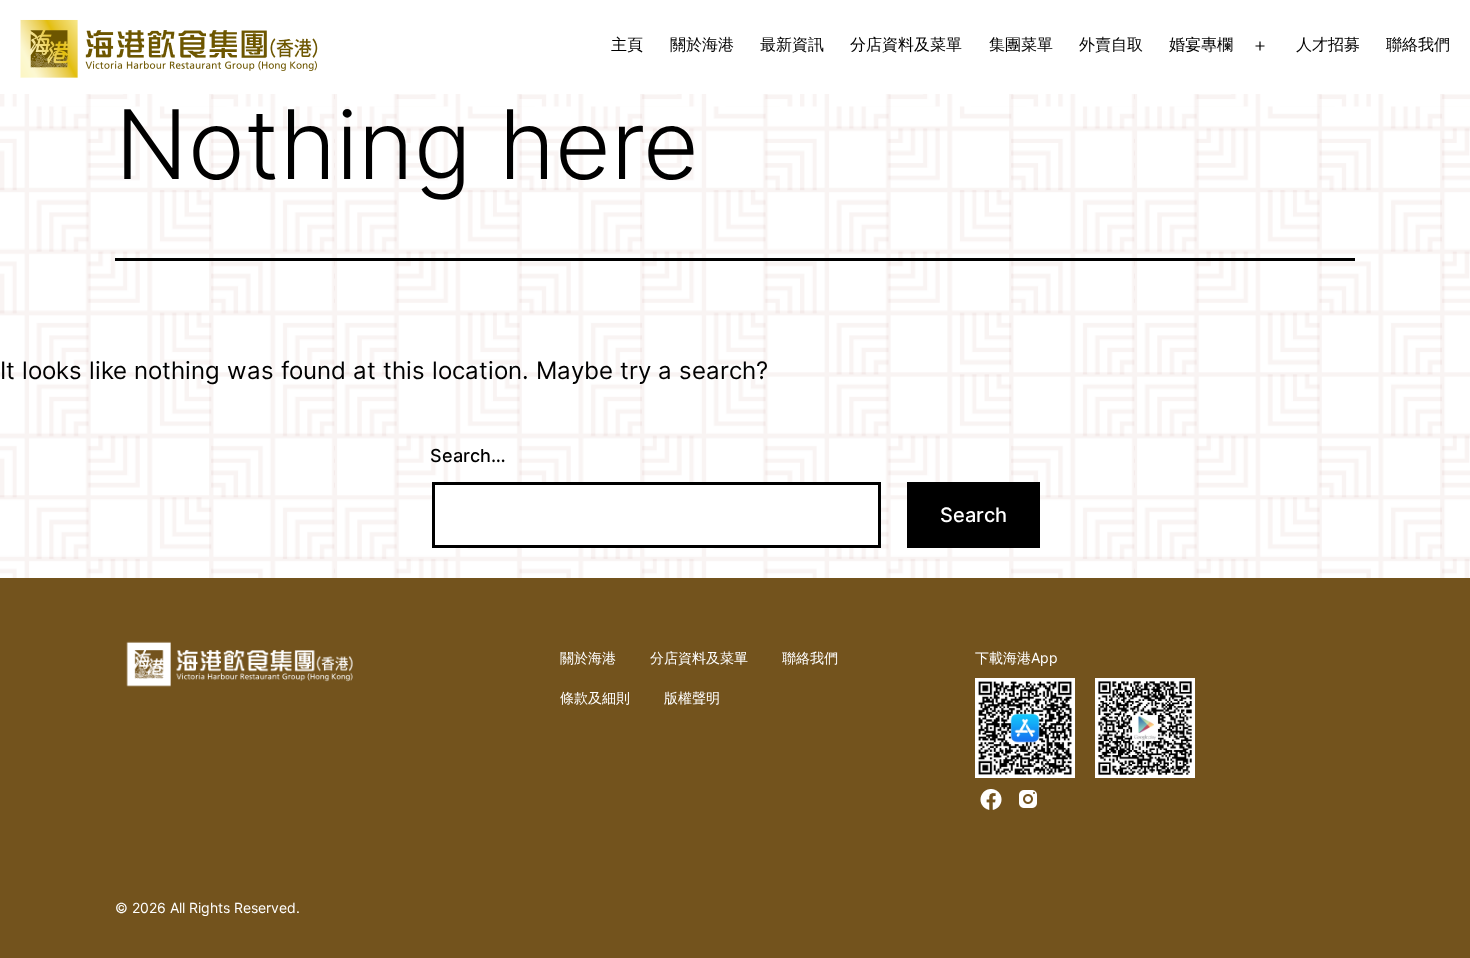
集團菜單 (1021, 44)
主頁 (627, 44)
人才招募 (1328, 44)
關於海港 (702, 44)
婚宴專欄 (1201, 44)
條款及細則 (595, 697)
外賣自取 (1111, 44)
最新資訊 (792, 44)
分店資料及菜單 (906, 44)
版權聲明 (692, 697)
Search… (468, 455)
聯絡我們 (1418, 44)
